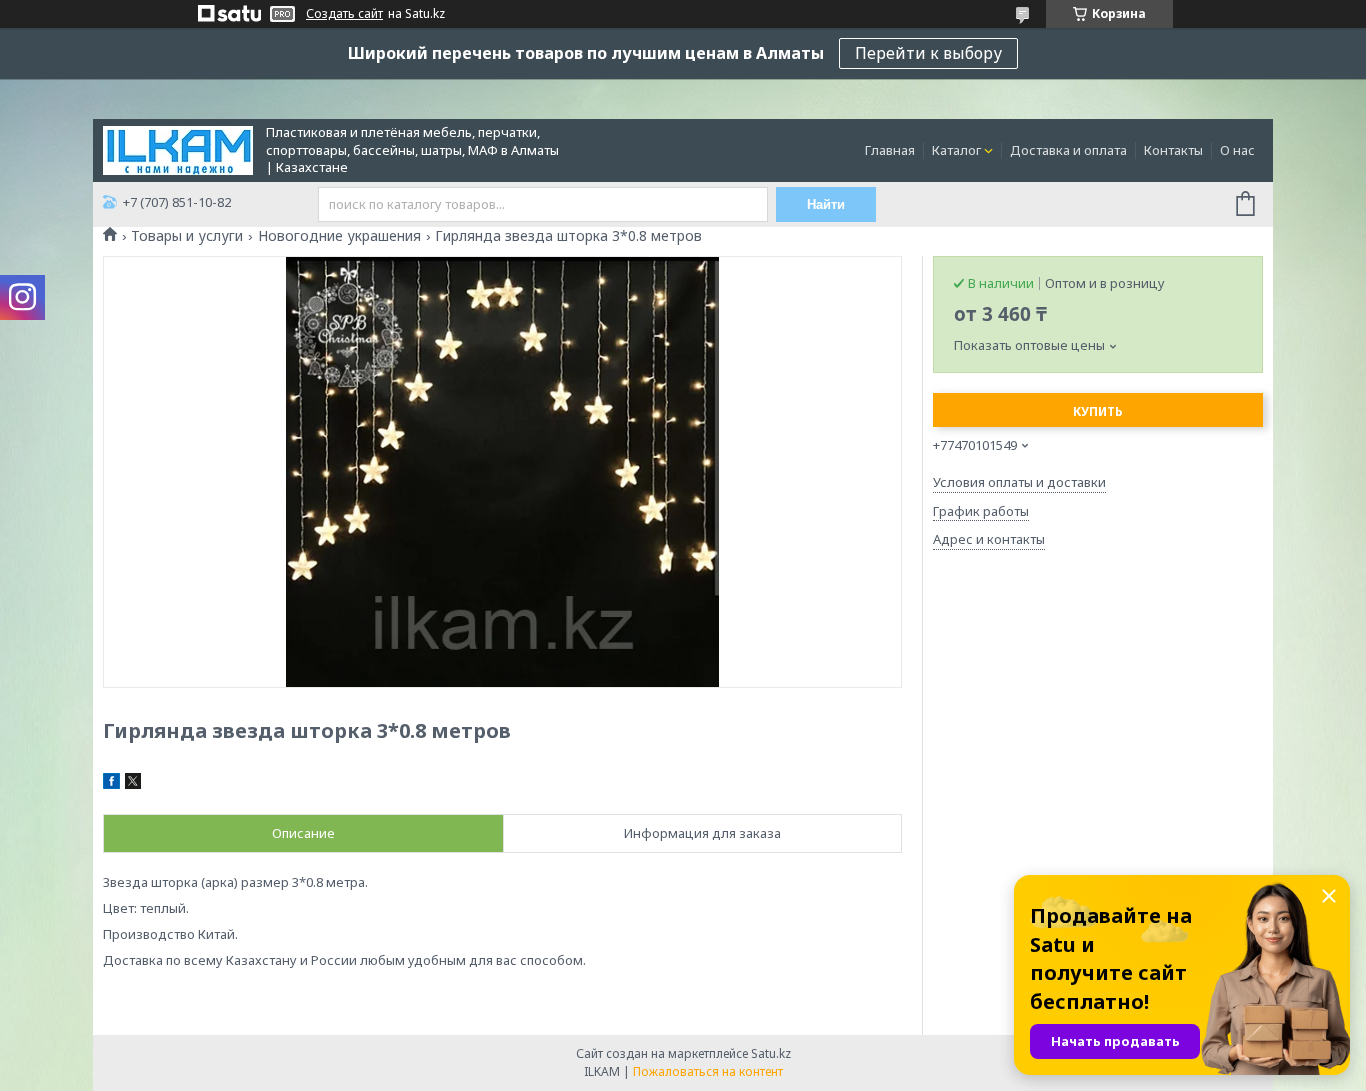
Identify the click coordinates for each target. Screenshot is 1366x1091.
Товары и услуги (187, 236)
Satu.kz (771, 1053)
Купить (1098, 411)
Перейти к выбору (928, 53)
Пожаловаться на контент (708, 1071)
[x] (133, 784)
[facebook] (111, 784)
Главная (890, 150)
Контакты (1173, 150)
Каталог (956, 150)
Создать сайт (344, 14)
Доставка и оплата (1068, 150)
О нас (1237, 150)
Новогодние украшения (339, 236)
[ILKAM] (178, 149)
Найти (826, 204)
